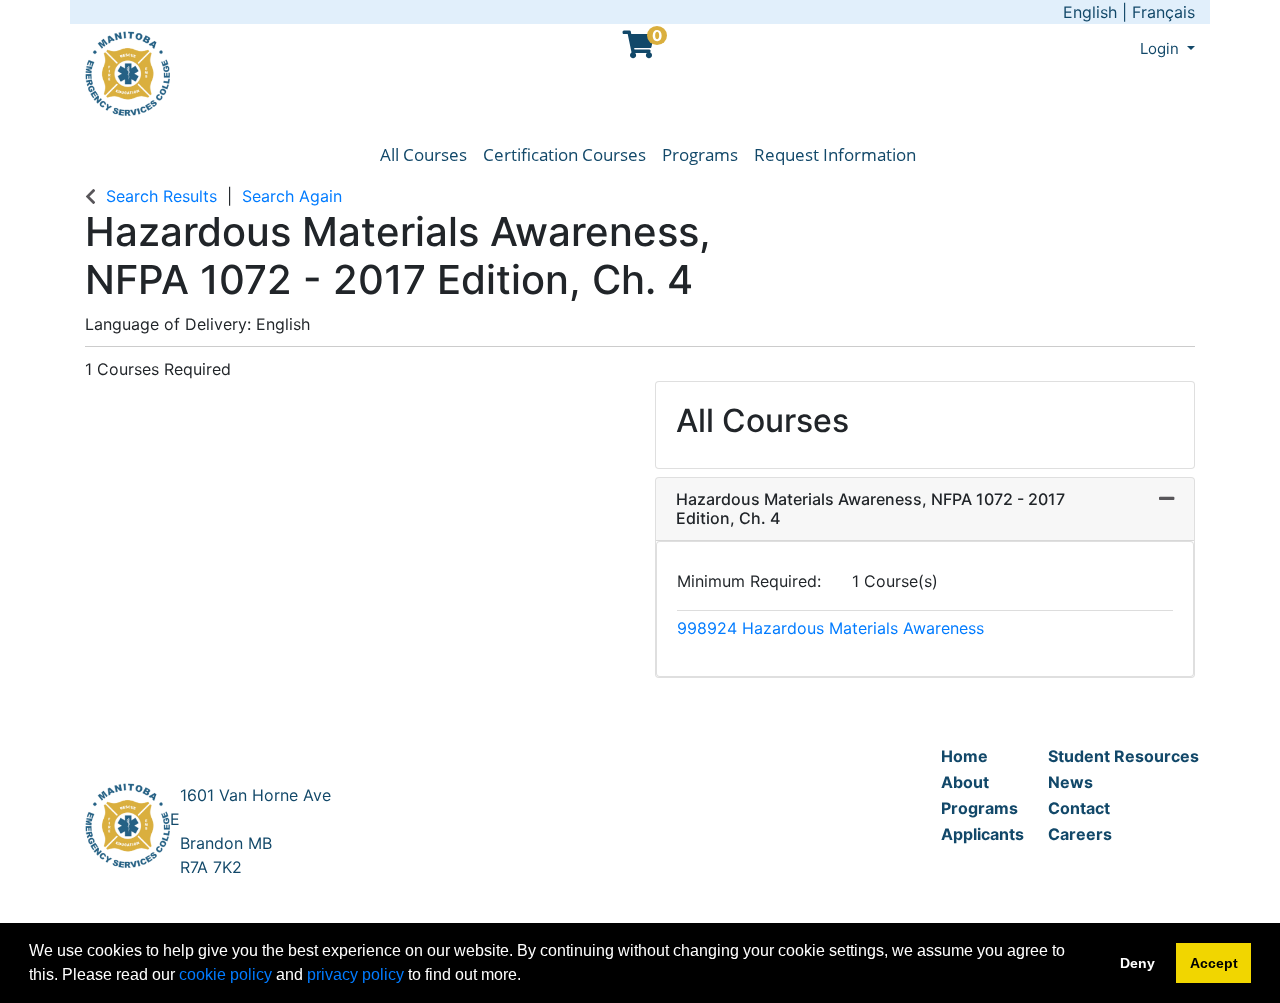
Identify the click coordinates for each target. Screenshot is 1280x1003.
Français (1163, 12)
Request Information (835, 154)
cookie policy (225, 974)
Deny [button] (1137, 963)
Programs (700, 154)
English (1090, 12)
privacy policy (355, 974)
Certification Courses (564, 154)
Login (1161, 48)
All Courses (423, 154)
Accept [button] (1214, 963)
